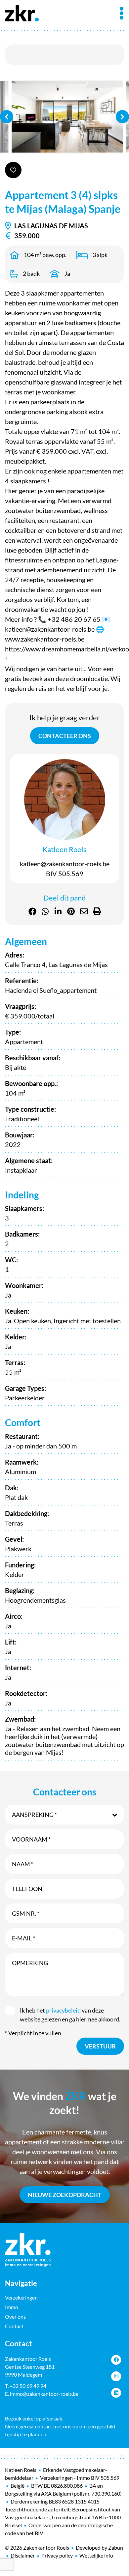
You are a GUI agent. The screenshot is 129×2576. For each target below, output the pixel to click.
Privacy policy (57, 2555)
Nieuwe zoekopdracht (65, 2195)
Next (122, 117)
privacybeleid (63, 2010)
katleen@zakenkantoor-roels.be (65, 864)
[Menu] (122, 13)
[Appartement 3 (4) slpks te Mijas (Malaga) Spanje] (64, 117)
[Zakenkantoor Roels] (22, 12)
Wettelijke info (96, 2555)
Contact (14, 2326)
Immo (12, 2307)
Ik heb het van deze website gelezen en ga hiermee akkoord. (70, 2015)
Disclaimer (23, 2555)
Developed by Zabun (99, 2547)
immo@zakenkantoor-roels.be (44, 2394)
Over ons (15, 2317)
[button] (64, 1815)
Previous (7, 117)
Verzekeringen (21, 2297)
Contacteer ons (65, 736)
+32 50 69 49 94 (28, 2386)
